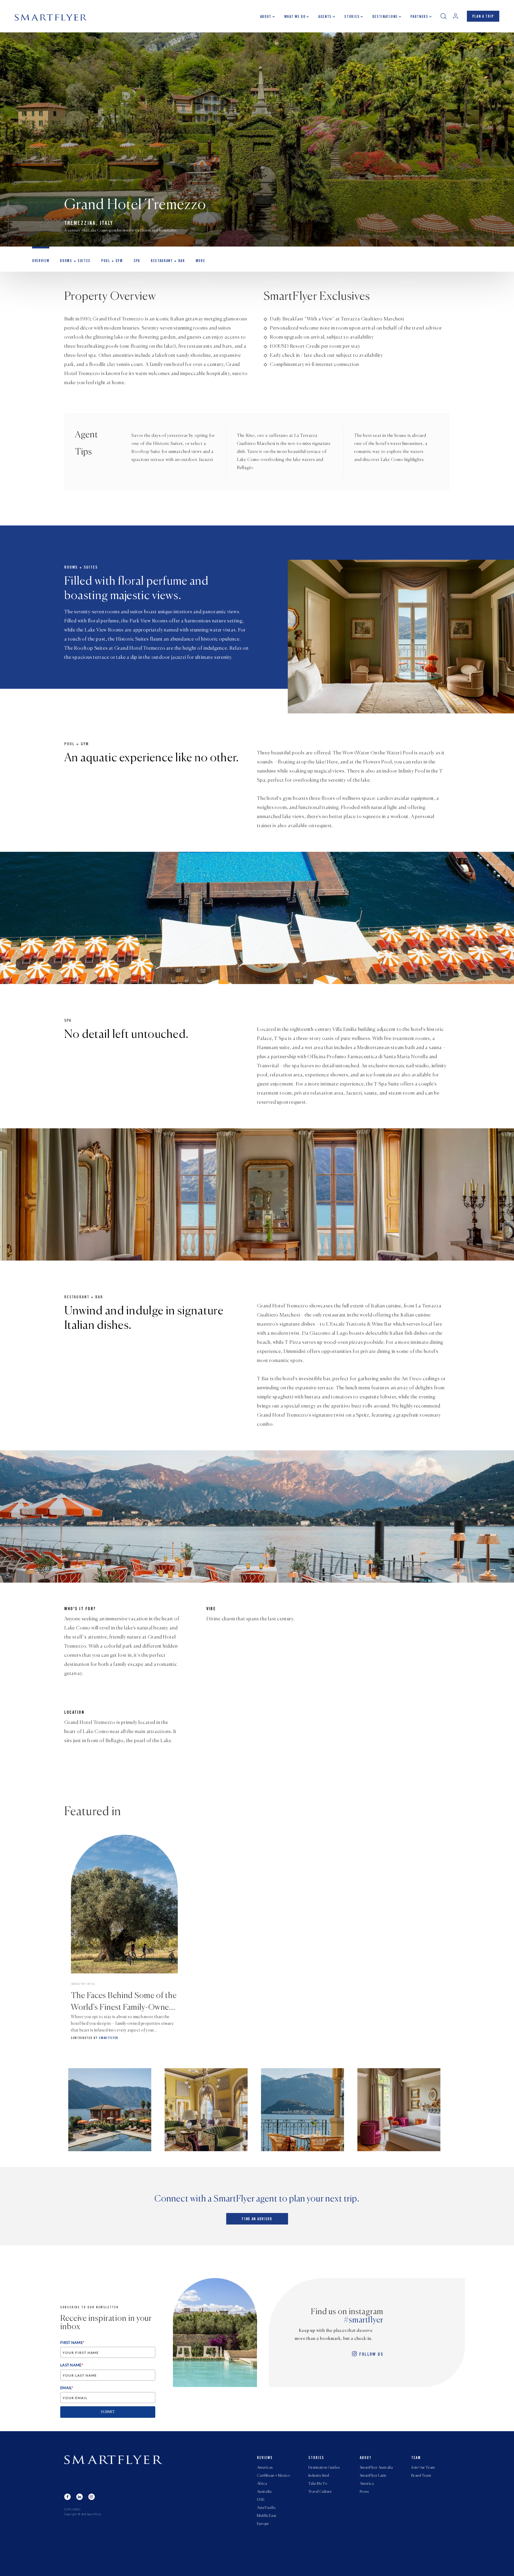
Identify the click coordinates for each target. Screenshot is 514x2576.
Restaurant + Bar (168, 261)
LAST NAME (72, 2365)
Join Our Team (423, 2468)
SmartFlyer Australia (376, 2468)
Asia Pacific (266, 2508)
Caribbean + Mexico (274, 2476)
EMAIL (67, 2388)
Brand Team (421, 2476)
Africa (262, 2484)
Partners (419, 17)
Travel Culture (320, 2492)
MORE (201, 261)
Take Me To (318, 2484)
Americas (265, 2468)
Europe (263, 2524)
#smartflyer (364, 2320)
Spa (137, 261)
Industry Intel (319, 2476)
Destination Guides (324, 2468)
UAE (261, 2500)
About (266, 17)
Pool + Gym (112, 261)
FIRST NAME (72, 2342)
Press (364, 2492)
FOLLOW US (371, 2355)
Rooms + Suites (75, 261)
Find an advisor (257, 2219)
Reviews (265, 2458)
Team (416, 2458)
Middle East (267, 2516)
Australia (264, 2492)
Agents (325, 17)
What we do (295, 17)
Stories (352, 17)
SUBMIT (108, 2412)
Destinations (385, 17)
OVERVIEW (41, 261)
